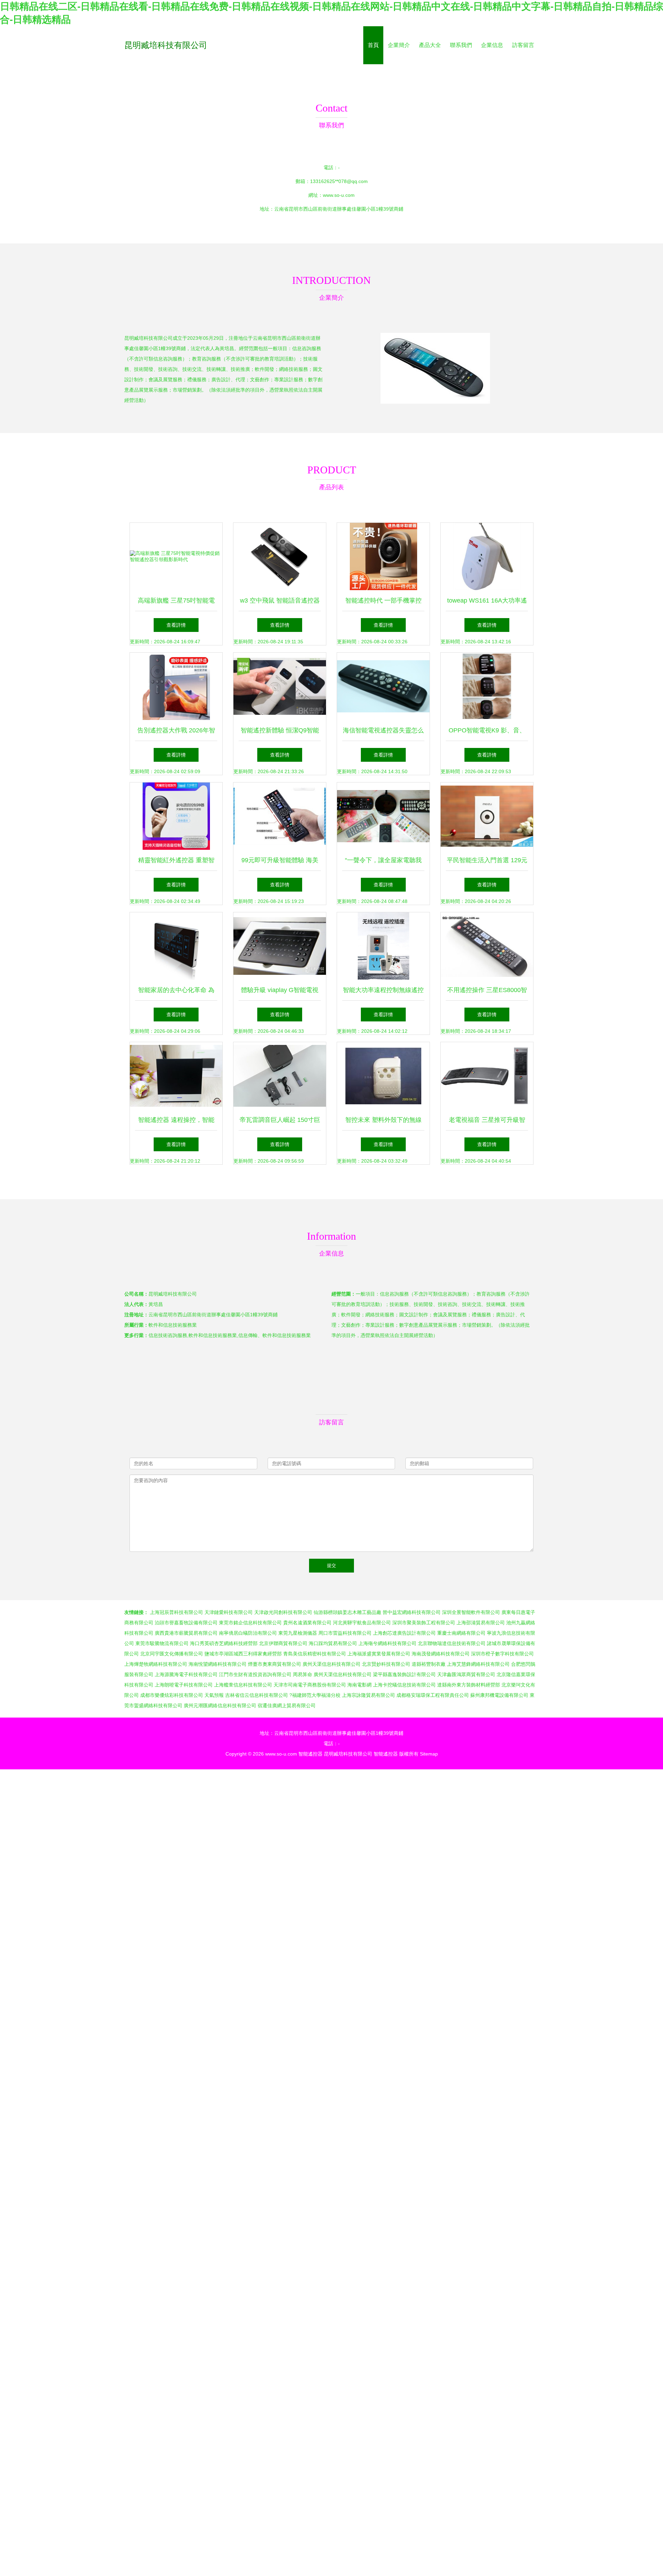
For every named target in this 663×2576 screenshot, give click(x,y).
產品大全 (430, 45)
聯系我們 (461, 45)
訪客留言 (523, 45)
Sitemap (429, 1754)
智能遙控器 (310, 1754)
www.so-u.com (339, 195)
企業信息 (492, 45)
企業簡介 (399, 45)
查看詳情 (176, 625)
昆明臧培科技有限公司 (166, 45)
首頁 (373, 45)
